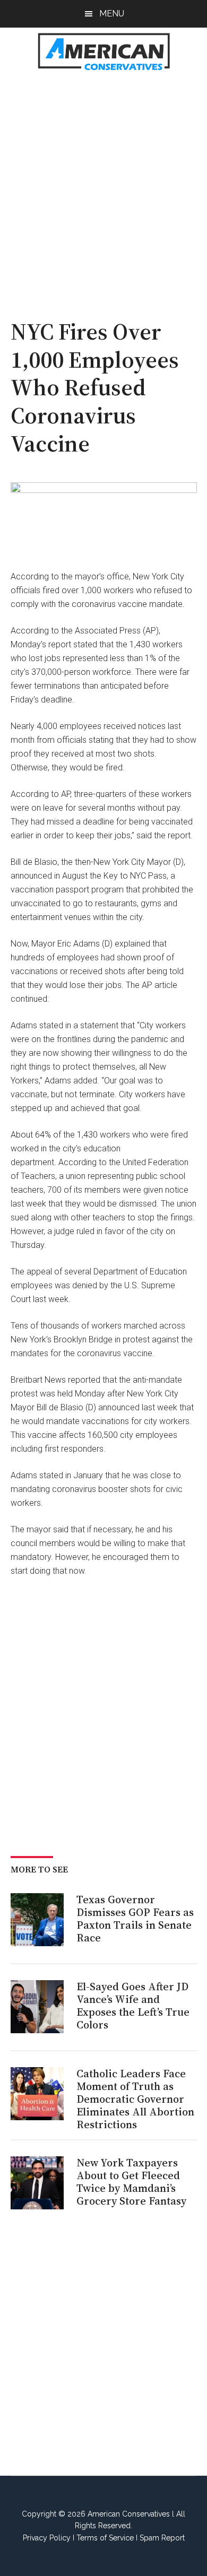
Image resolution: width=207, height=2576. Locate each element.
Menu (112, 14)
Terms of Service (105, 2538)
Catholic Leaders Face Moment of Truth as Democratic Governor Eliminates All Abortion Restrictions (135, 2099)
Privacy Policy (47, 2538)
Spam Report (162, 2538)
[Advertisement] (103, 189)
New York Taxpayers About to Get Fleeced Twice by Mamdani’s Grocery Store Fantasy (131, 2182)
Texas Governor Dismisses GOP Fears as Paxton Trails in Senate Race (135, 1919)
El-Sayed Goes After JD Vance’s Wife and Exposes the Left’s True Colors (133, 2006)
